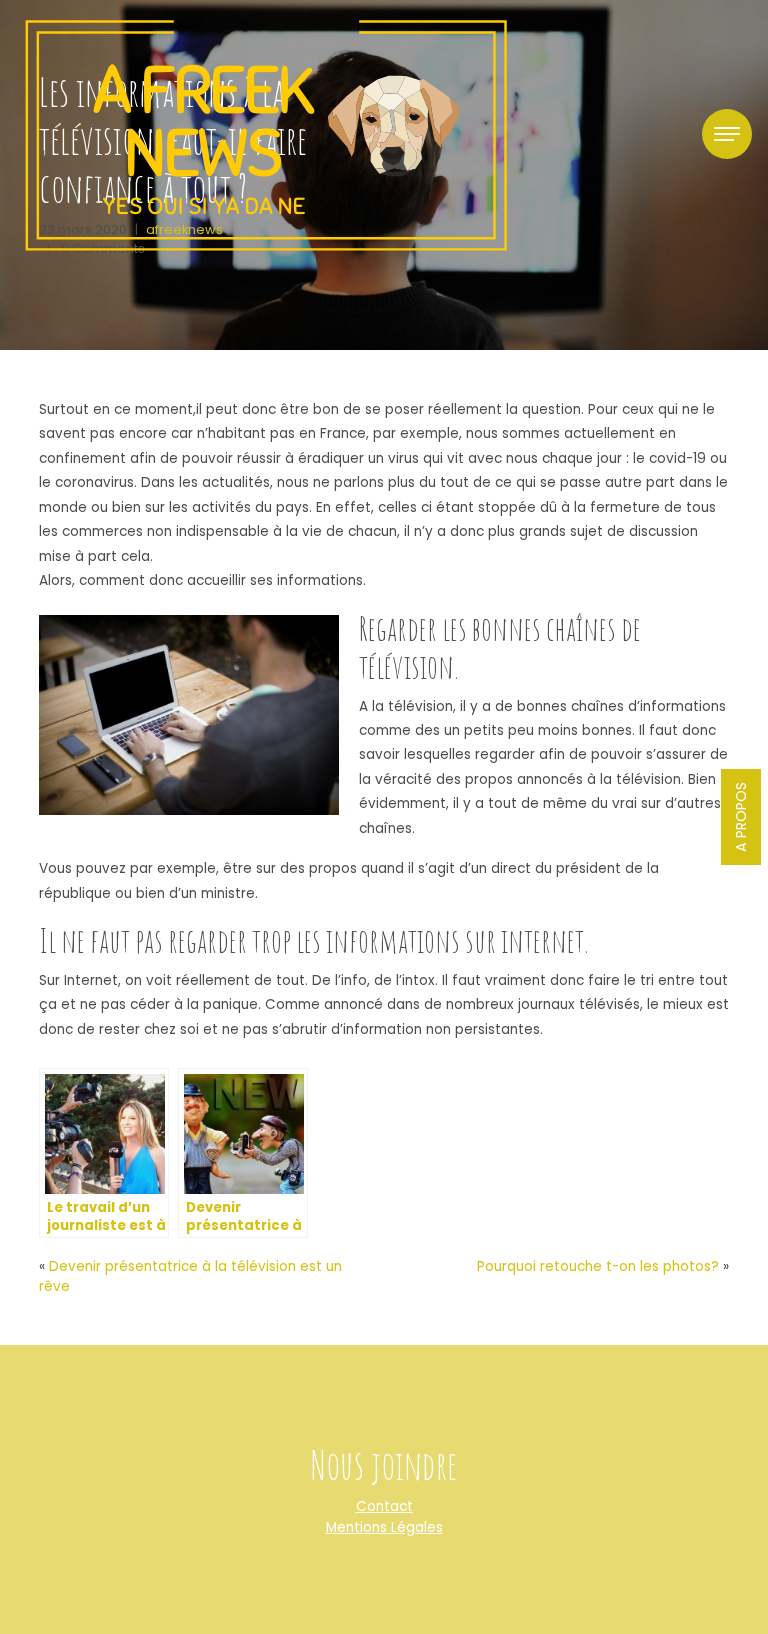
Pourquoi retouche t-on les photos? (598, 1266)
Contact (384, 1506)
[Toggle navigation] (727, 134)
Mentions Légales (384, 1527)
